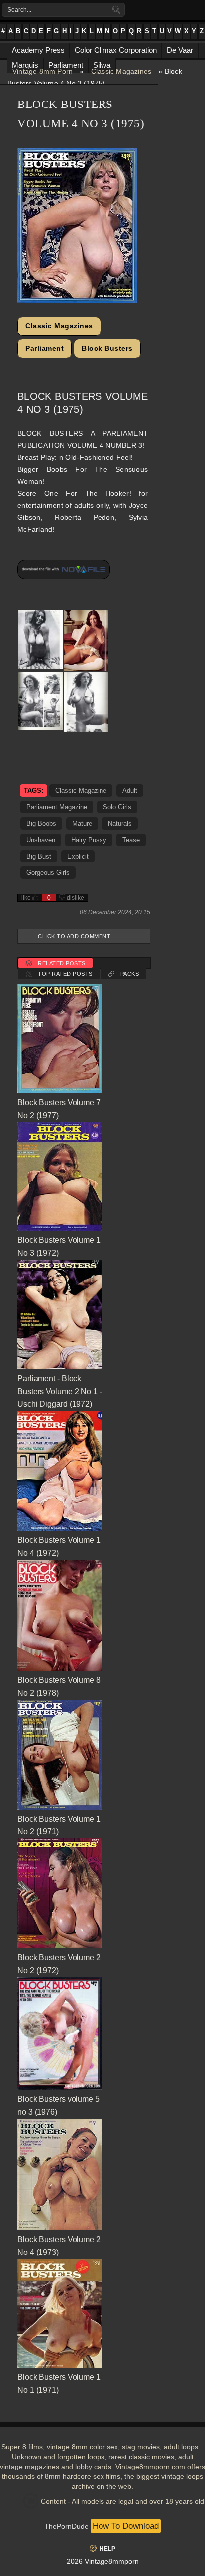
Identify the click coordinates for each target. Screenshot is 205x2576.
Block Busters (107, 348)
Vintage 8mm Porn (43, 71)
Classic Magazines (121, 71)
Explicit (78, 856)
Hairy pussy (89, 840)
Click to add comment (74, 936)
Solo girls (117, 807)
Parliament (45, 348)
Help (107, 2549)
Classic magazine (81, 791)
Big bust (39, 856)
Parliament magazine (57, 807)
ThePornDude (66, 2526)
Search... (19, 10)
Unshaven (41, 840)
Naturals (120, 823)
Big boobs (41, 823)
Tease (131, 840)
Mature (82, 823)
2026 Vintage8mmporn (103, 2561)
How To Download (126, 2526)
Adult (130, 791)
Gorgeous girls (48, 873)
